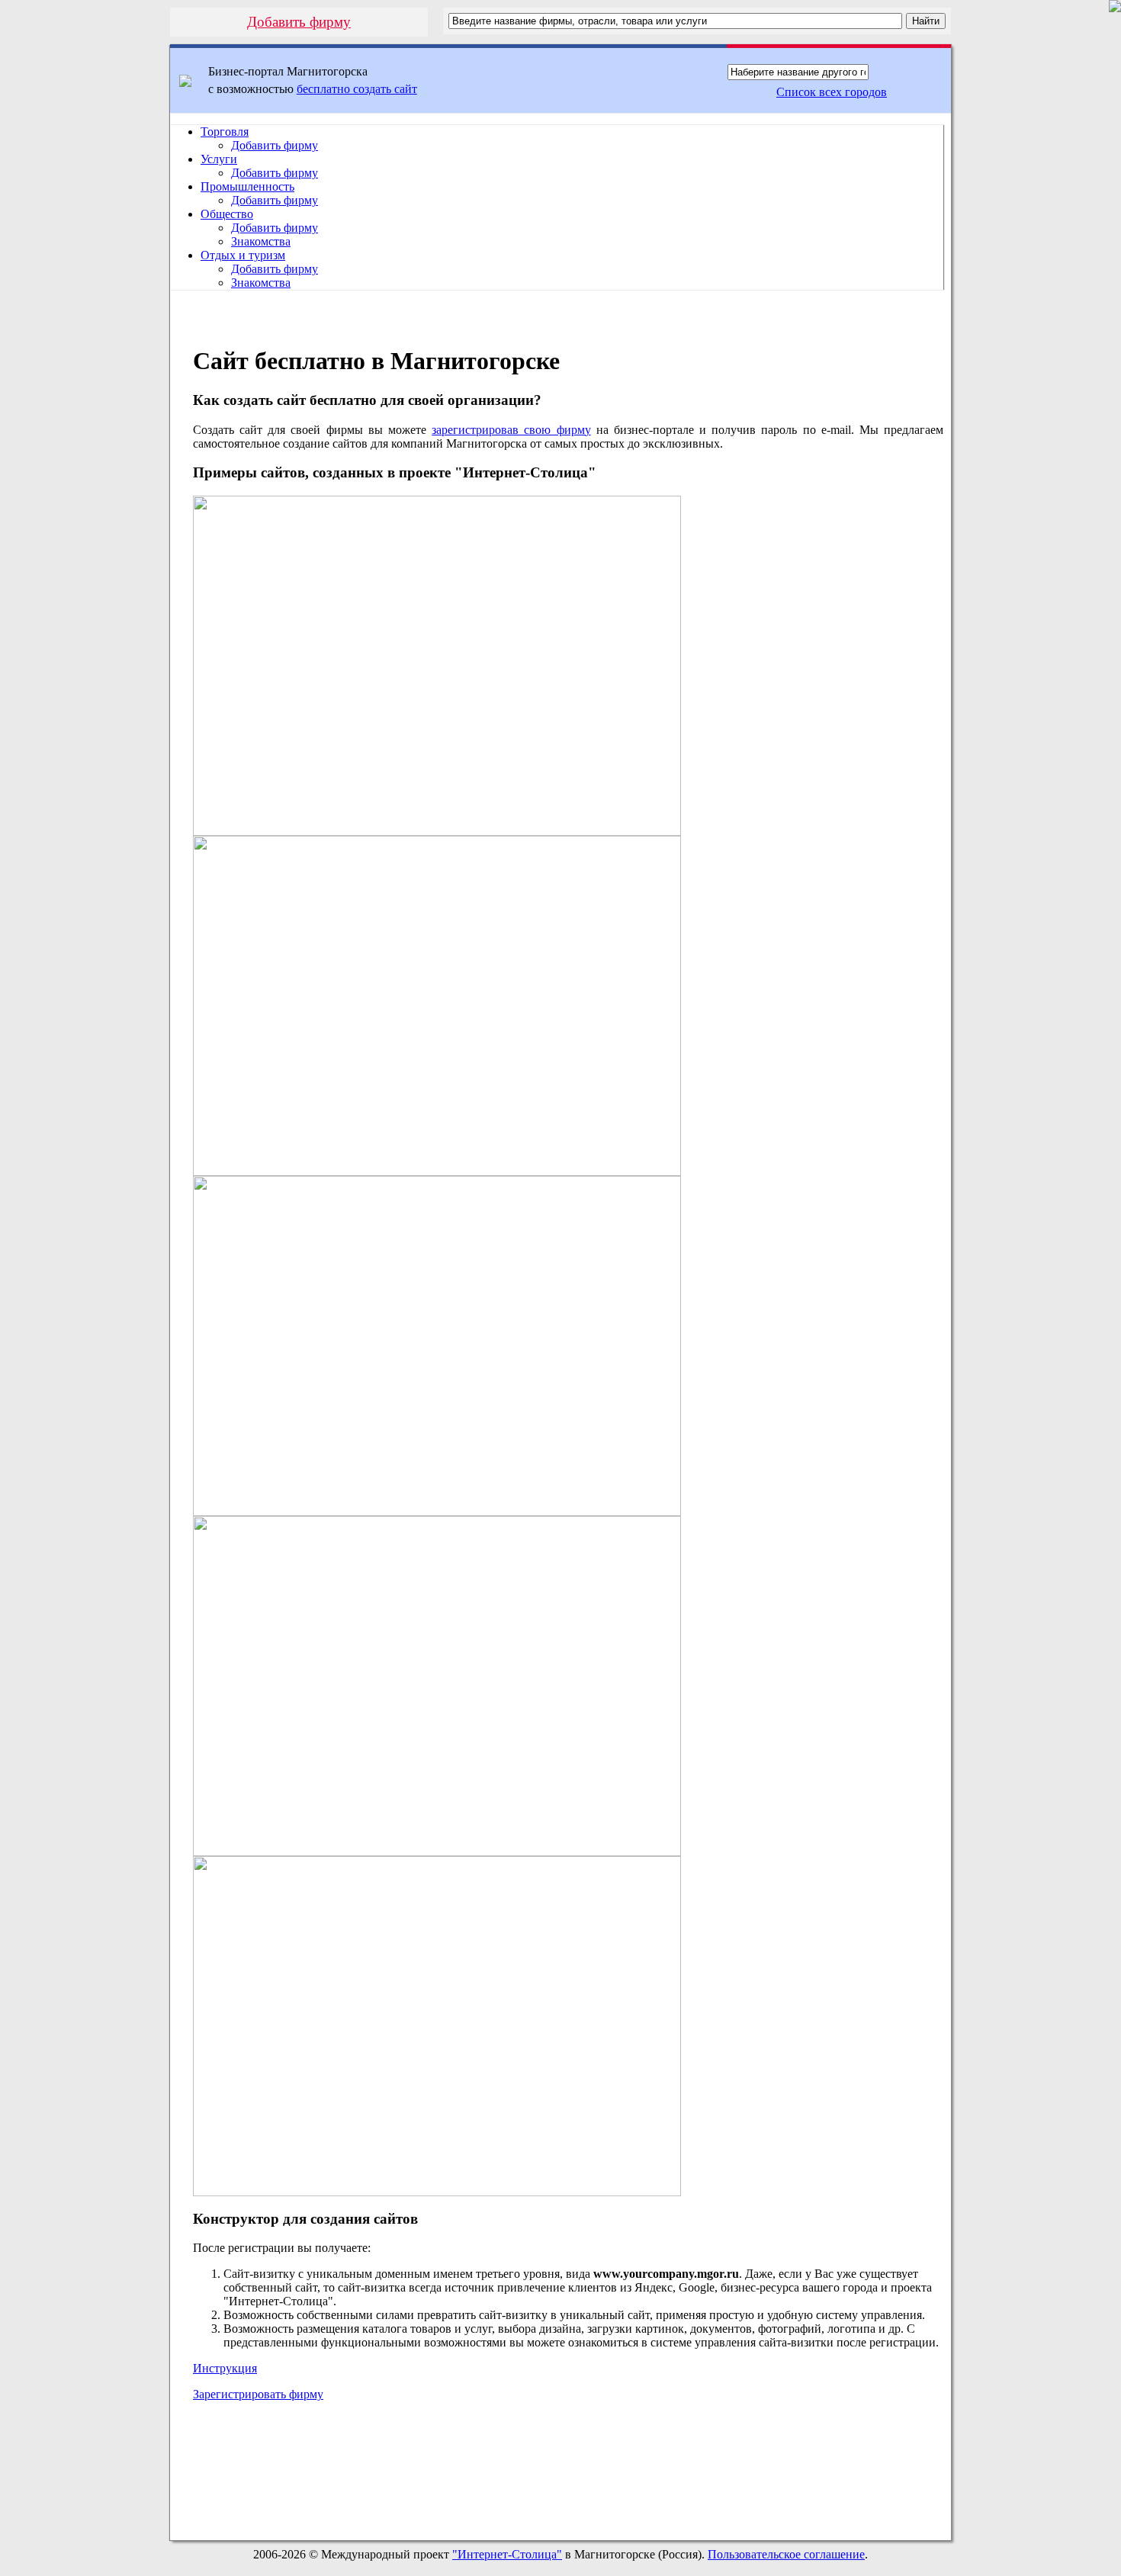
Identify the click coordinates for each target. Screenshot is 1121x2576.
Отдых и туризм (243, 255)
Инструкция (225, 2368)
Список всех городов (832, 92)
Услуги (219, 159)
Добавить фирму (299, 22)
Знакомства (261, 241)
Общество (227, 214)
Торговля (225, 132)
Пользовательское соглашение (786, 2554)
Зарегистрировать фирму (258, 2394)
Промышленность (247, 186)
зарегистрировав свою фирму (511, 430)
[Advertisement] (568, 2475)
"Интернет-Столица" (507, 2554)
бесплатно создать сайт (357, 89)
